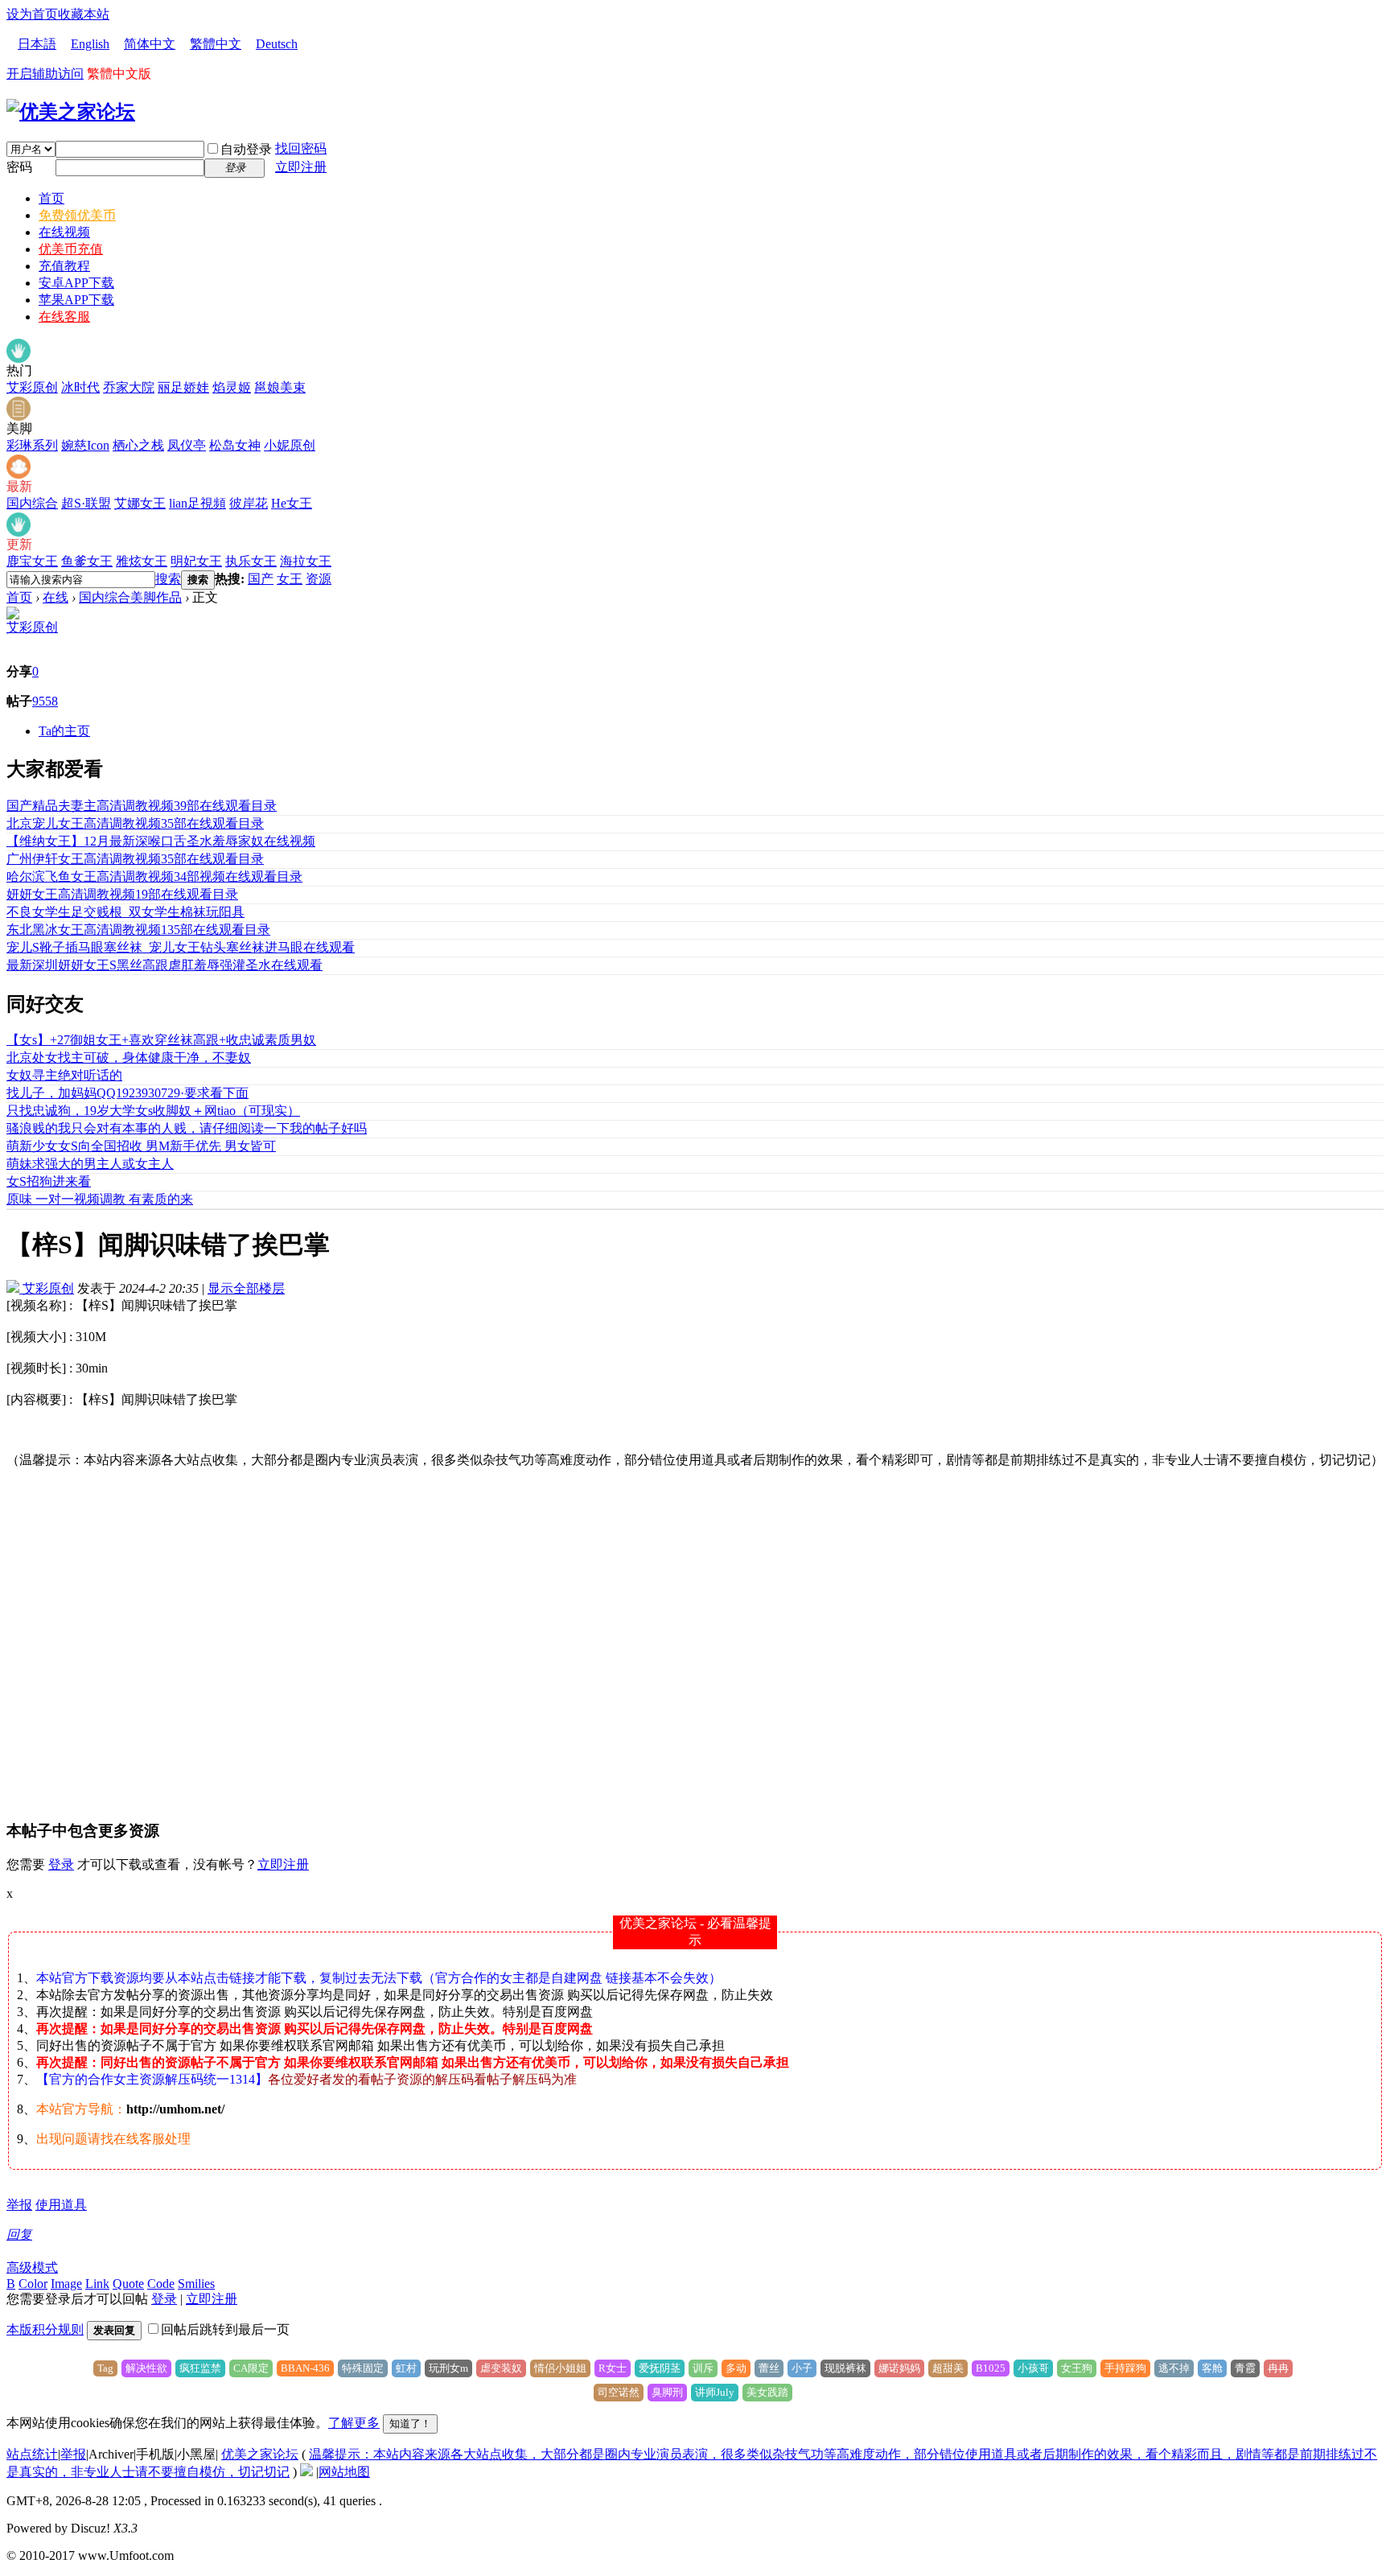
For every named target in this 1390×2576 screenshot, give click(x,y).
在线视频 (64, 232)
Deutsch (277, 44)
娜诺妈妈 (899, 2368)
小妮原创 (290, 445)
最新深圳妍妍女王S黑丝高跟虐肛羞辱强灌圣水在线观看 (164, 965)
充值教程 (64, 266)
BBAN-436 (305, 2368)
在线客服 (64, 317)
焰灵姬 (232, 387)
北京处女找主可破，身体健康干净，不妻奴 (129, 1058)
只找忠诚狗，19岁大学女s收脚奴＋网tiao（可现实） (153, 1111)
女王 (290, 579)
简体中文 (150, 44)
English (90, 44)
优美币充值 (71, 249)
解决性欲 (146, 2368)
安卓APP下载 (76, 283)
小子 (802, 2368)
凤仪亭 (187, 445)
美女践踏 (767, 2392)
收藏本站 (84, 14)
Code (161, 2284)
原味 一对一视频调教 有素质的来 (100, 1199)
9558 (45, 701)
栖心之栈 (138, 445)
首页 (51, 198)
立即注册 (301, 167)
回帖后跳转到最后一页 (225, 2329)
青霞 (1245, 2368)
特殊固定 (363, 2368)
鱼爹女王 (87, 561)
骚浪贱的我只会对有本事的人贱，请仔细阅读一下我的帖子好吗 (187, 1128)
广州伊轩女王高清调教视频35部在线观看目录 (135, 859)
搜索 (168, 579)
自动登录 (246, 149)
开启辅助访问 (45, 74)
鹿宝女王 (32, 561)
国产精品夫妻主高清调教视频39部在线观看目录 (142, 806)
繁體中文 (216, 44)
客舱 (1212, 2368)
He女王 (292, 503)
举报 (19, 2205)
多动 (736, 2368)
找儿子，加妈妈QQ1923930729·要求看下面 (127, 1093)
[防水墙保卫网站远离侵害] (306, 2472)
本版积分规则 (45, 2329)
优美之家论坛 (260, 2454)
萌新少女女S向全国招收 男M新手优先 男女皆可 (141, 1146)
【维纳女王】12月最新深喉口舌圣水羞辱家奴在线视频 (161, 841)
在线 (56, 597)
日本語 (37, 44)
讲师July (715, 2392)
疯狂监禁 (200, 2368)
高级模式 (32, 2267)
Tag (105, 2368)
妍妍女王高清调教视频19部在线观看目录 (122, 894)
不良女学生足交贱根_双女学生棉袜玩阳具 (125, 912)
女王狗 (1077, 2368)
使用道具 (61, 2205)
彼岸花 (249, 503)
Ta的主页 (64, 731)
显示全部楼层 (246, 1288)
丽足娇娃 (183, 387)
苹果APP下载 (76, 300)
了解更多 (354, 2423)
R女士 (613, 2368)
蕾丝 (769, 2368)
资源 (319, 579)
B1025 (991, 2368)
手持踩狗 (1125, 2368)
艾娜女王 (140, 503)
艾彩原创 (32, 387)
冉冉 (1278, 2368)
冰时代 (80, 387)
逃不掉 (1174, 2368)
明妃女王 (196, 561)
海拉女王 (306, 561)
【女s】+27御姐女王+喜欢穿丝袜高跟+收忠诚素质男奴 (161, 1040)
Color (33, 2284)
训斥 (703, 2368)
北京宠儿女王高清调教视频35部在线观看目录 (135, 823)
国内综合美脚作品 (130, 597)
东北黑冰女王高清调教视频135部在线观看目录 (138, 930)
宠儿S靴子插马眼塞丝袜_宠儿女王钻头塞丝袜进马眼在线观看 (181, 947)
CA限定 (251, 2368)
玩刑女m (448, 2368)
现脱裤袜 (845, 2368)
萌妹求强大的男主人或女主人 (90, 1164)
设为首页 (32, 14)
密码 (19, 167)
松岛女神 (235, 445)
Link (97, 2284)
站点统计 (32, 2454)
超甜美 (948, 2368)
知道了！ (410, 2424)
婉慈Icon (85, 445)
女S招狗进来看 (49, 1181)
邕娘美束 (280, 387)
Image (66, 2284)
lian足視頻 (197, 503)
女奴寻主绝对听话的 (64, 1075)
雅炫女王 (142, 561)
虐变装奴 (501, 2368)
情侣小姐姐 (560, 2368)
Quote (128, 2284)
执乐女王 (251, 561)
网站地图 (344, 2472)
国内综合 (32, 503)
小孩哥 (1033, 2368)
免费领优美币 (77, 215)
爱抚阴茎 (660, 2368)
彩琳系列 (32, 445)
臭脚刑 (667, 2392)
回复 (19, 2234)
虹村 (406, 2368)
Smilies (196, 2284)
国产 (261, 579)
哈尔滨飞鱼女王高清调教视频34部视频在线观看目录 (154, 876)
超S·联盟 (86, 503)
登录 (61, 1864)
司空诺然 (619, 2392)
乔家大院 (129, 387)
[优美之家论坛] (71, 112)
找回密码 (301, 148)
